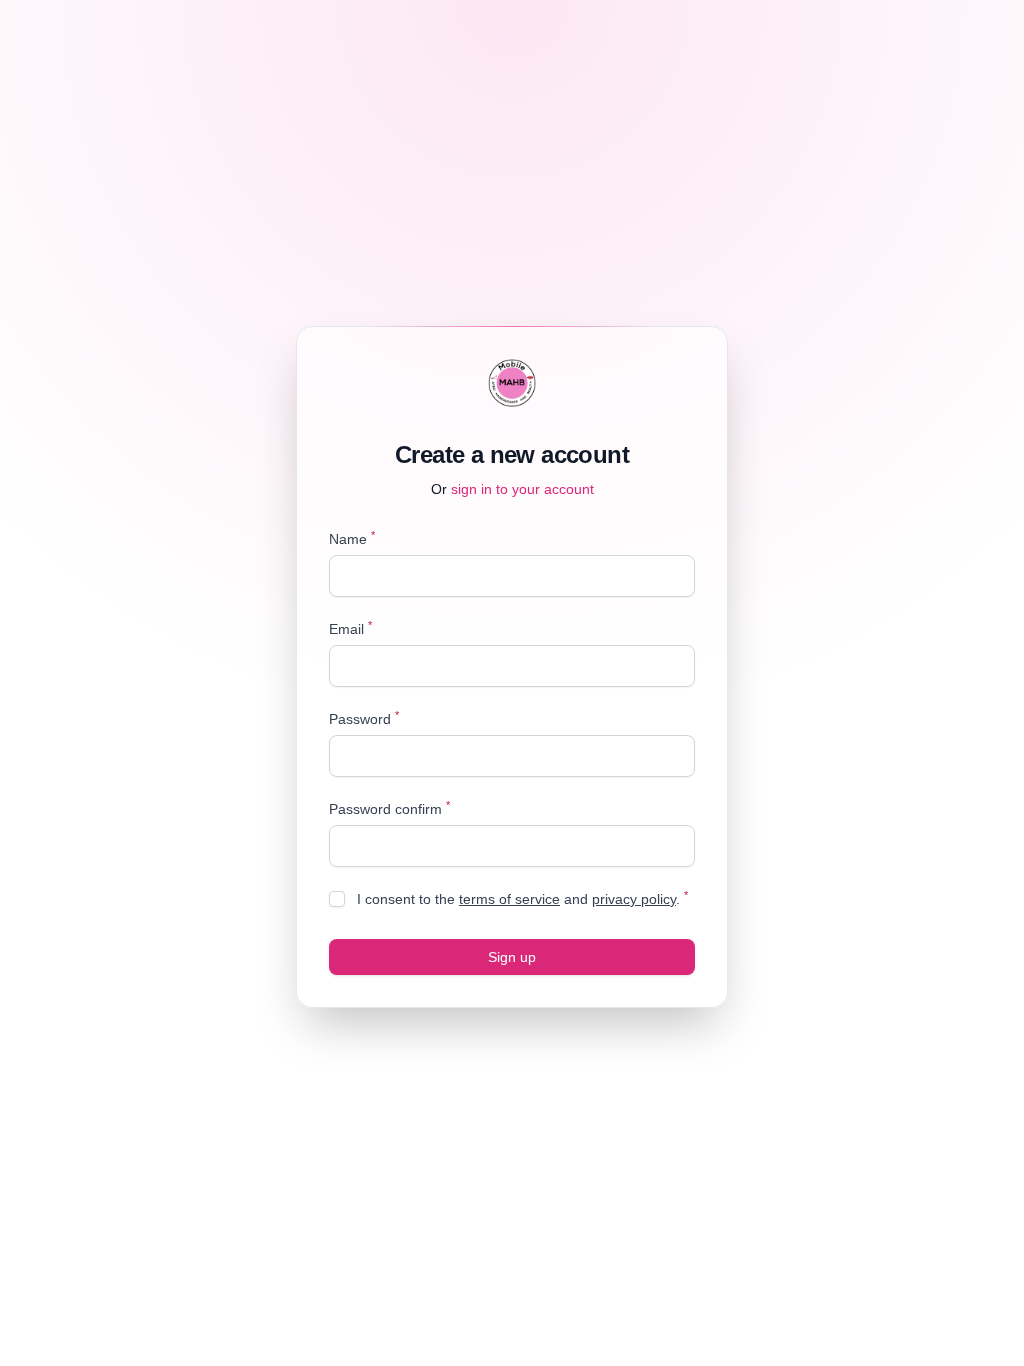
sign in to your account (522, 489)
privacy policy (634, 899)
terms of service (509, 899)
